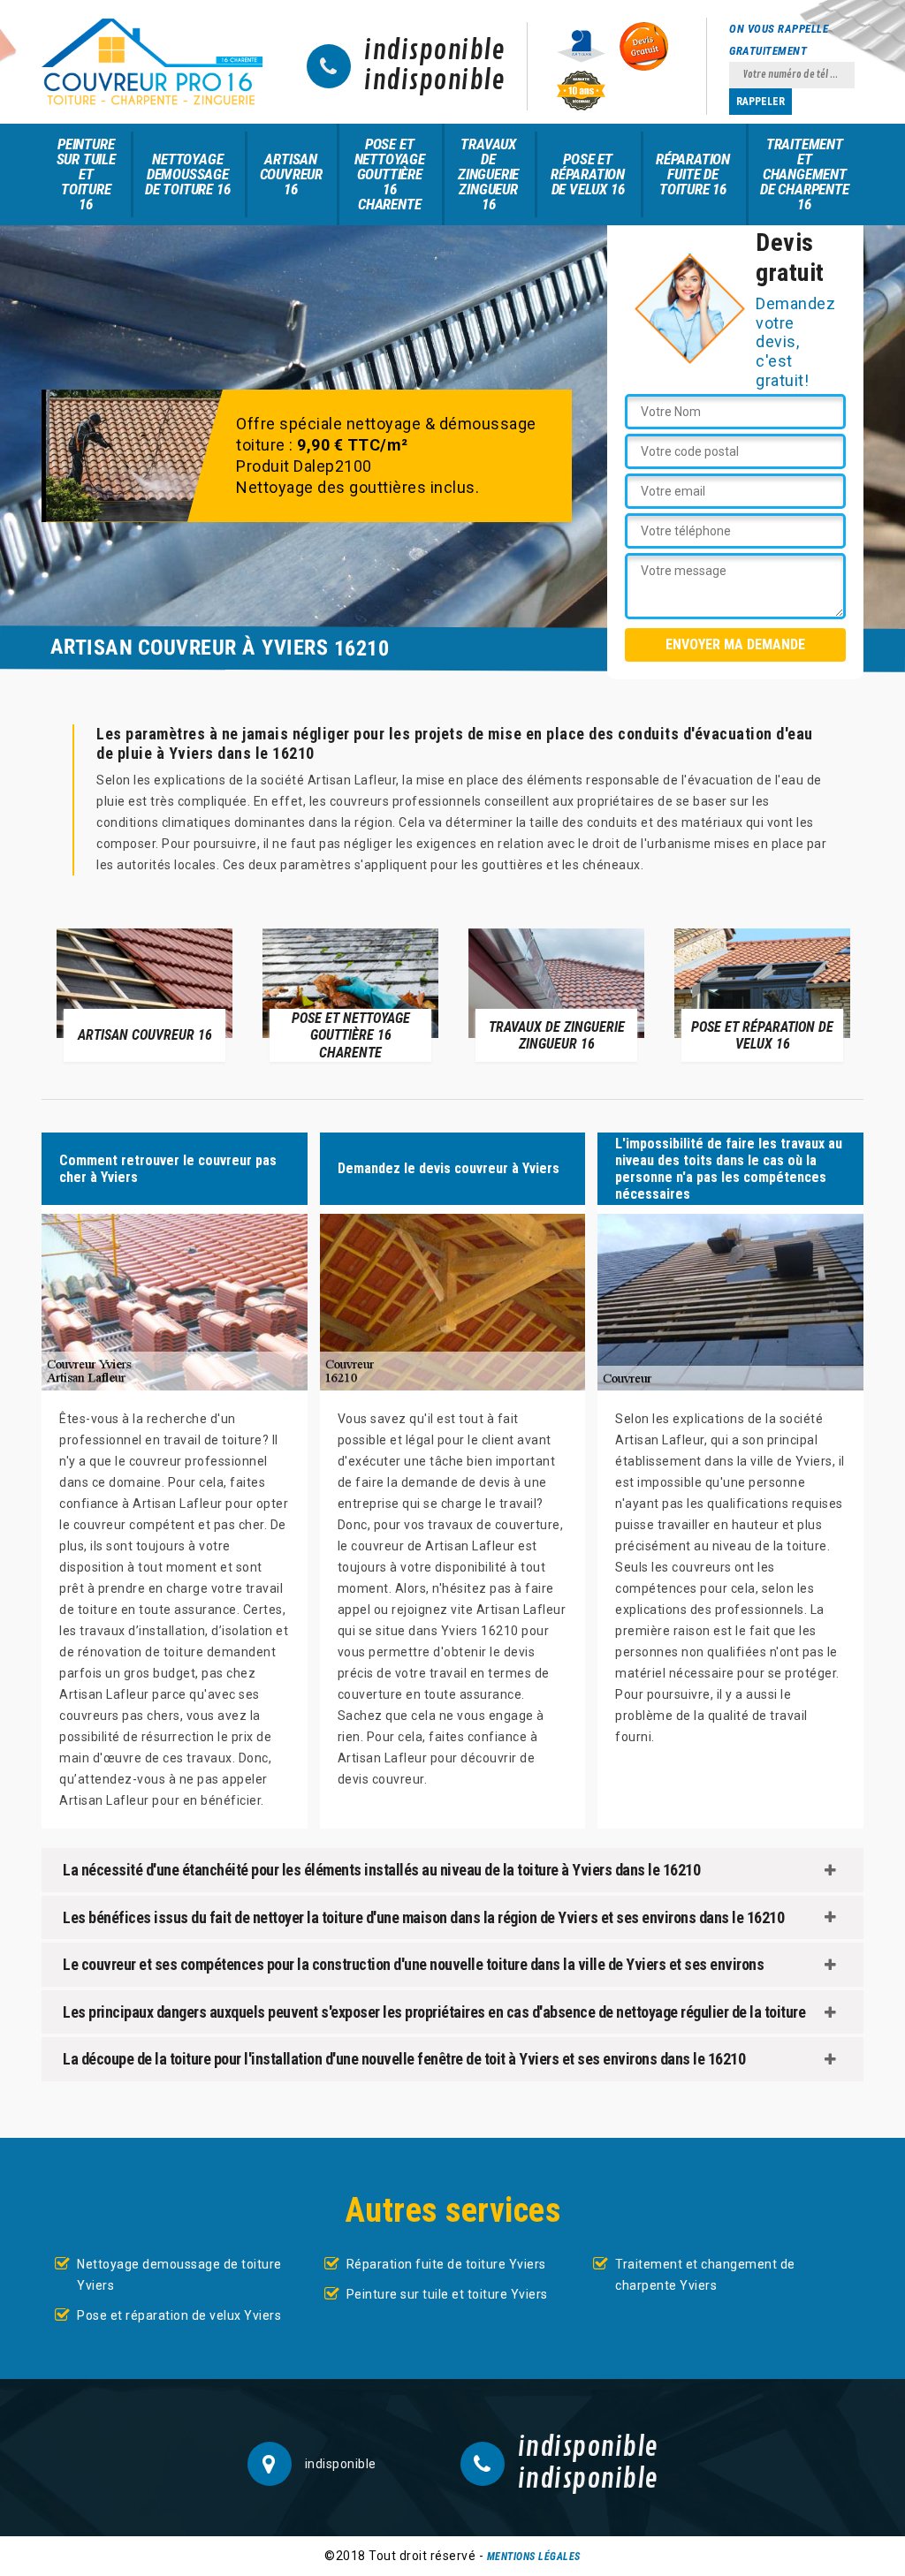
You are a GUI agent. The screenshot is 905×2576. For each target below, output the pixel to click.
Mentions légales (534, 2557)
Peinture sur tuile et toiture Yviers (447, 2294)
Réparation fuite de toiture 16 (693, 174)
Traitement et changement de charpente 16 (805, 174)
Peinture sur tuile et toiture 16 (86, 174)
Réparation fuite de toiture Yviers (446, 2264)
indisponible (434, 51)
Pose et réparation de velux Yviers (179, 2315)
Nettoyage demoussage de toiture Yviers (179, 2275)
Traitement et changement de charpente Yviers (705, 2275)
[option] (144, 994)
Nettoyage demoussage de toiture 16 (187, 174)
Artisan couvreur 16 (291, 174)
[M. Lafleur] (152, 62)
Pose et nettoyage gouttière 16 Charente (390, 174)
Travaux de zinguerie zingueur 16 (488, 174)
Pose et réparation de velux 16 (588, 174)
